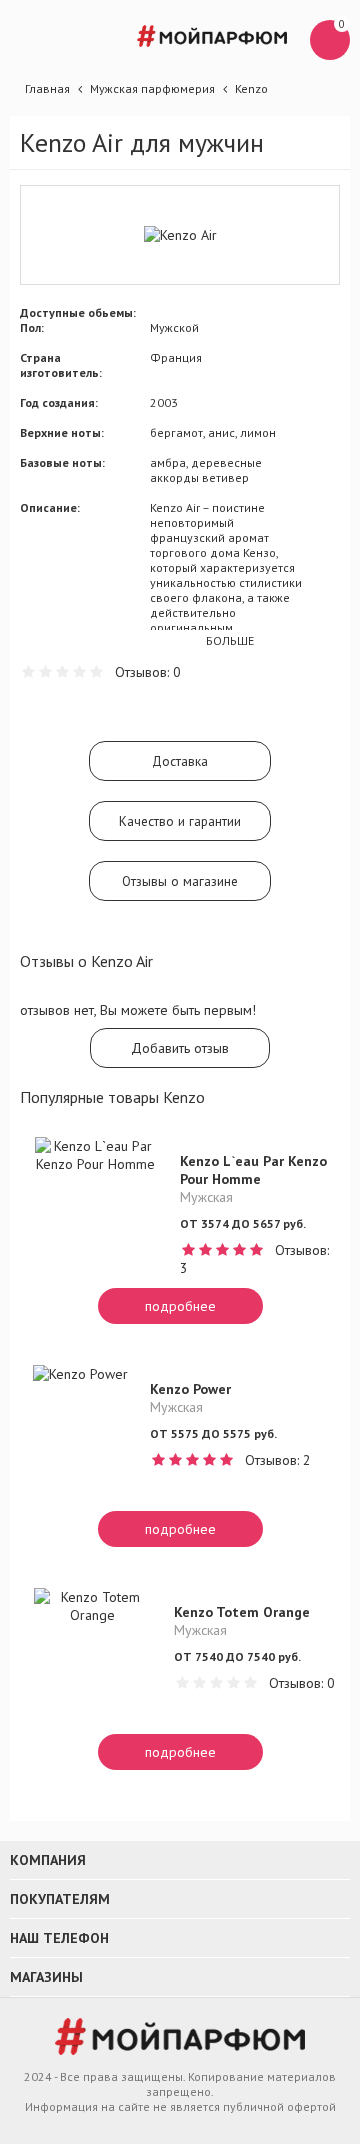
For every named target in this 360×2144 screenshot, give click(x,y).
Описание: (50, 507)
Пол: (32, 327)
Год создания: (59, 402)
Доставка (180, 761)
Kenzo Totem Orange (242, 1612)
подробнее (180, 1306)
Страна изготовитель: (61, 365)
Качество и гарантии (180, 821)
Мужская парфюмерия (152, 88)
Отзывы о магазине (180, 881)
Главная (47, 88)
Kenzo (251, 88)
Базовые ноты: (62, 462)
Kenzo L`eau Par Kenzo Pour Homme (253, 1170)
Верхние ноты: (62, 432)
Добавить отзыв (180, 1048)
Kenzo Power (190, 1389)
